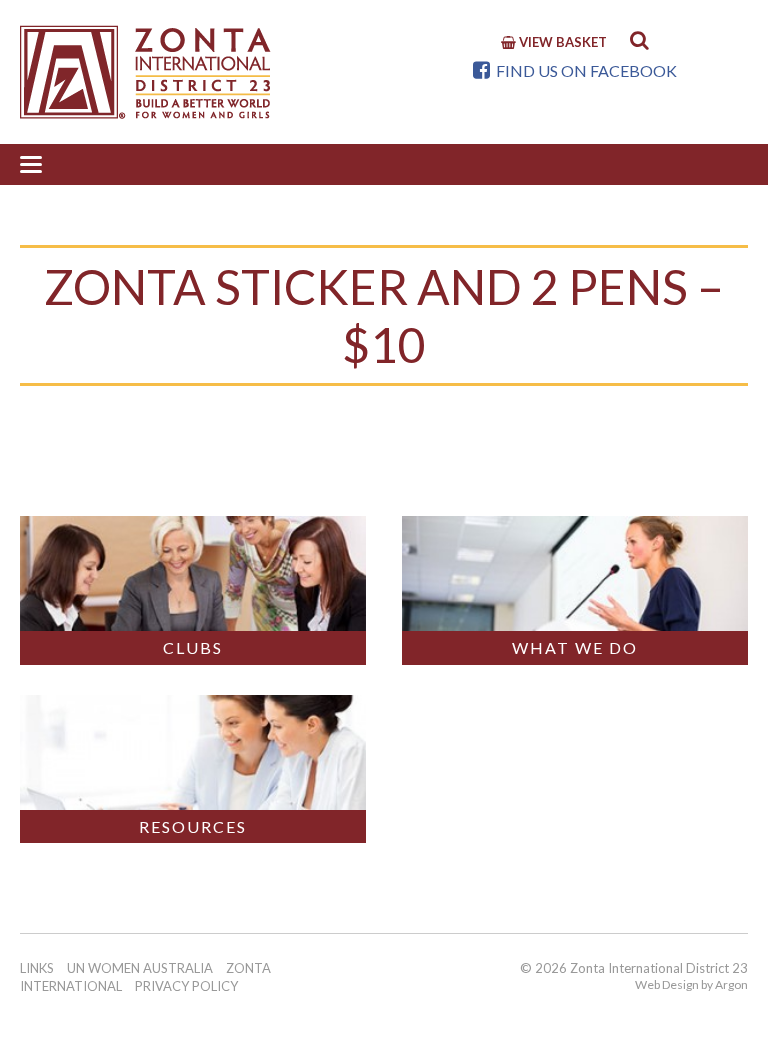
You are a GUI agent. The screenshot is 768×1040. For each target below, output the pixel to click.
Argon (731, 984)
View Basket (561, 42)
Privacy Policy (186, 986)
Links (37, 968)
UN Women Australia (140, 968)
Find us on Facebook (585, 70)
